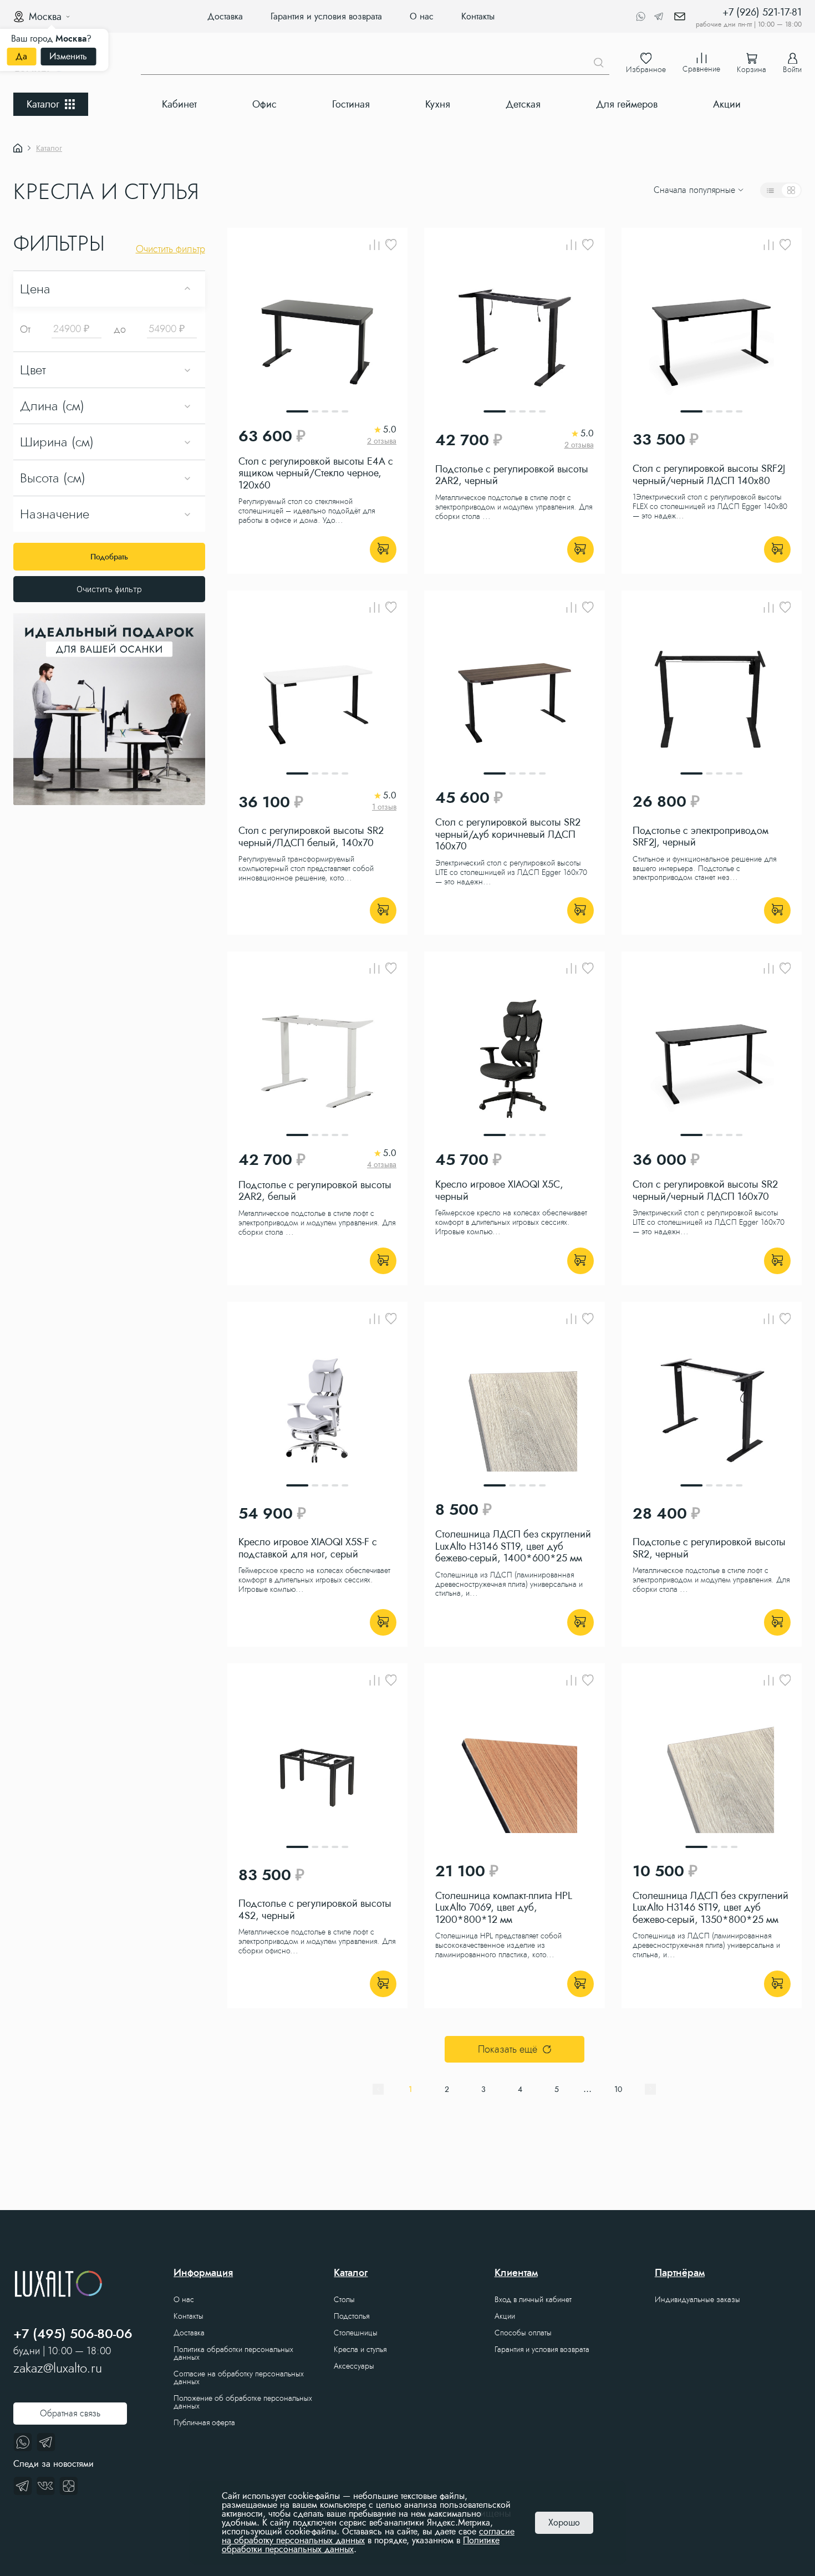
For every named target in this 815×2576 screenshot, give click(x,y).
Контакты (478, 16)
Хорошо (564, 2522)
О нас (422, 16)
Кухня (438, 104)
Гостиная (351, 104)
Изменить (68, 56)
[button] (235, 190)
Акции (727, 104)
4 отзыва (382, 1164)
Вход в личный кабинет (533, 2299)
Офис (264, 104)
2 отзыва (382, 441)
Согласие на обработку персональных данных (239, 2378)
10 (618, 2089)
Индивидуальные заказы (697, 2299)
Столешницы (356, 2333)
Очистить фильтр (109, 589)
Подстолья (352, 2316)
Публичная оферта (204, 2422)
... (587, 2089)
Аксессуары (354, 2366)
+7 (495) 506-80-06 (73, 2334)
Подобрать (109, 557)
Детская (523, 104)
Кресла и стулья (360, 2349)
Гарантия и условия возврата (326, 16)
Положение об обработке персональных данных (243, 2402)
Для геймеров (627, 104)
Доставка (225, 16)
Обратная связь (70, 2413)
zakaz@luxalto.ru (58, 2368)
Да (21, 56)
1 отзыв (384, 807)
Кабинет (179, 104)
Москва (45, 17)
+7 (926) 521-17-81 (762, 12)
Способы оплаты (523, 2333)
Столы (344, 2299)
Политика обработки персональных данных (233, 2353)
